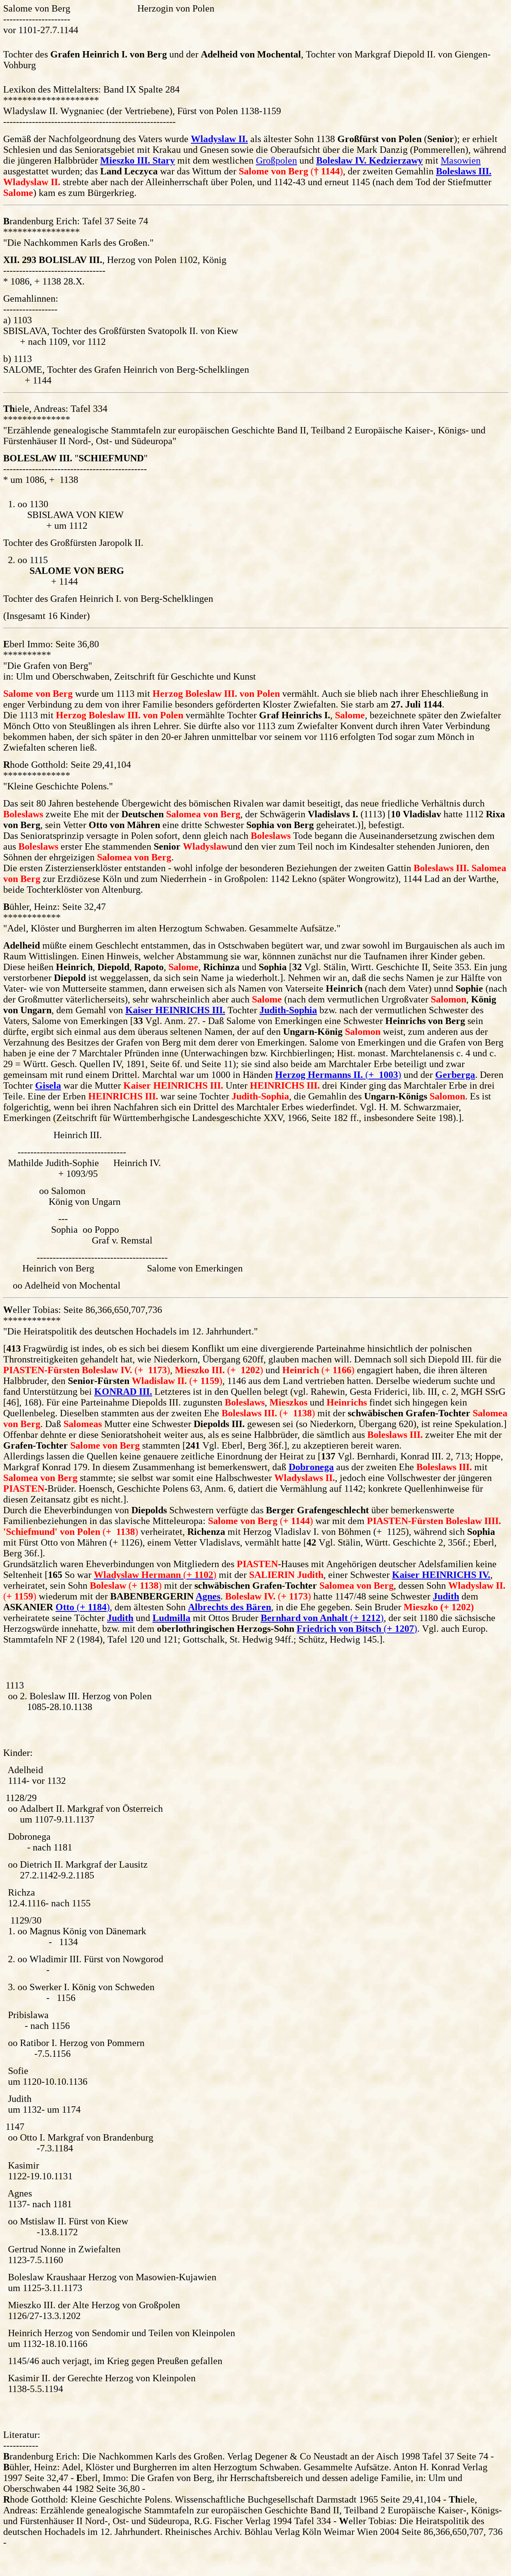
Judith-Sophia (288, 1010)
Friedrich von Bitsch (340, 1629)
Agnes (208, 1596)
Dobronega (311, 1467)
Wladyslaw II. (219, 139)
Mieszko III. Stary (138, 160)
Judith (446, 1596)
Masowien (461, 160)
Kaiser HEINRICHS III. (175, 1010)
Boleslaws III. (464, 171)
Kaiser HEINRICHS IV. (441, 1575)
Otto (65, 1607)
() (338, 1075)
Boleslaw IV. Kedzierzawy (369, 160)
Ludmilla (171, 1618)
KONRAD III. (123, 1392)
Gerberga (455, 1075)
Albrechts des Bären (230, 1607)
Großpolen (276, 160)
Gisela (48, 1085)
